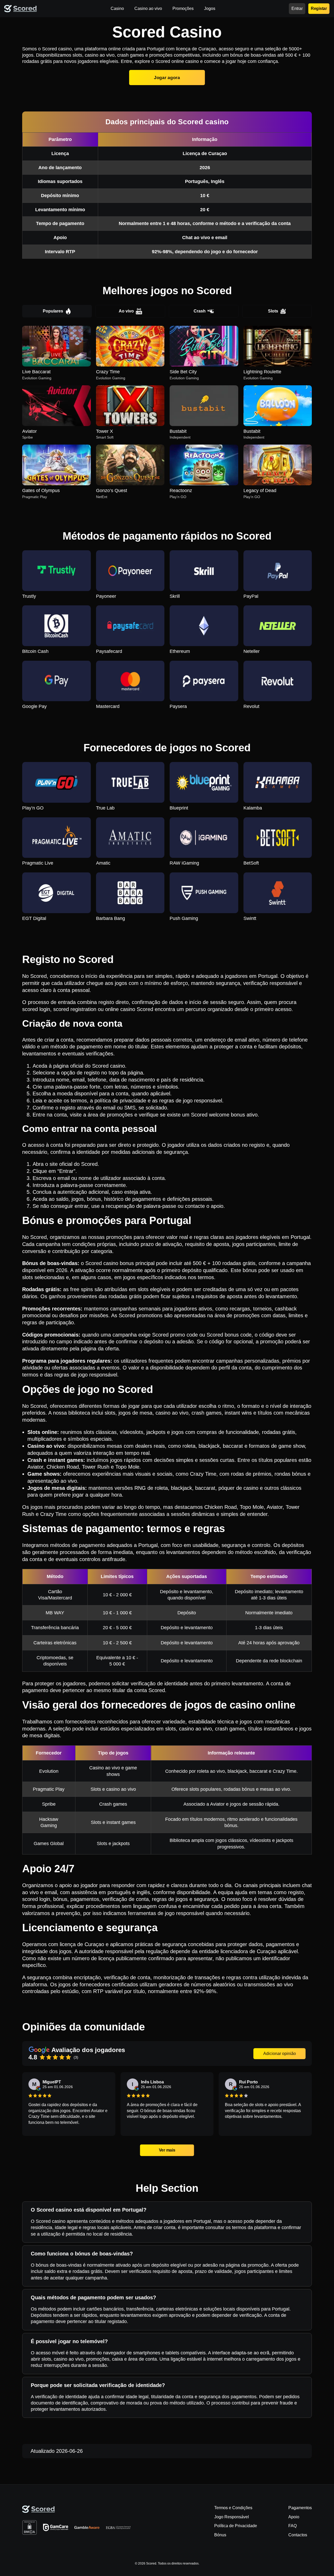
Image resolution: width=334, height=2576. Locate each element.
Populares (53, 311)
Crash (200, 311)
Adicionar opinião (280, 2054)
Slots (273, 311)
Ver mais (167, 2150)
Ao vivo (126, 311)
